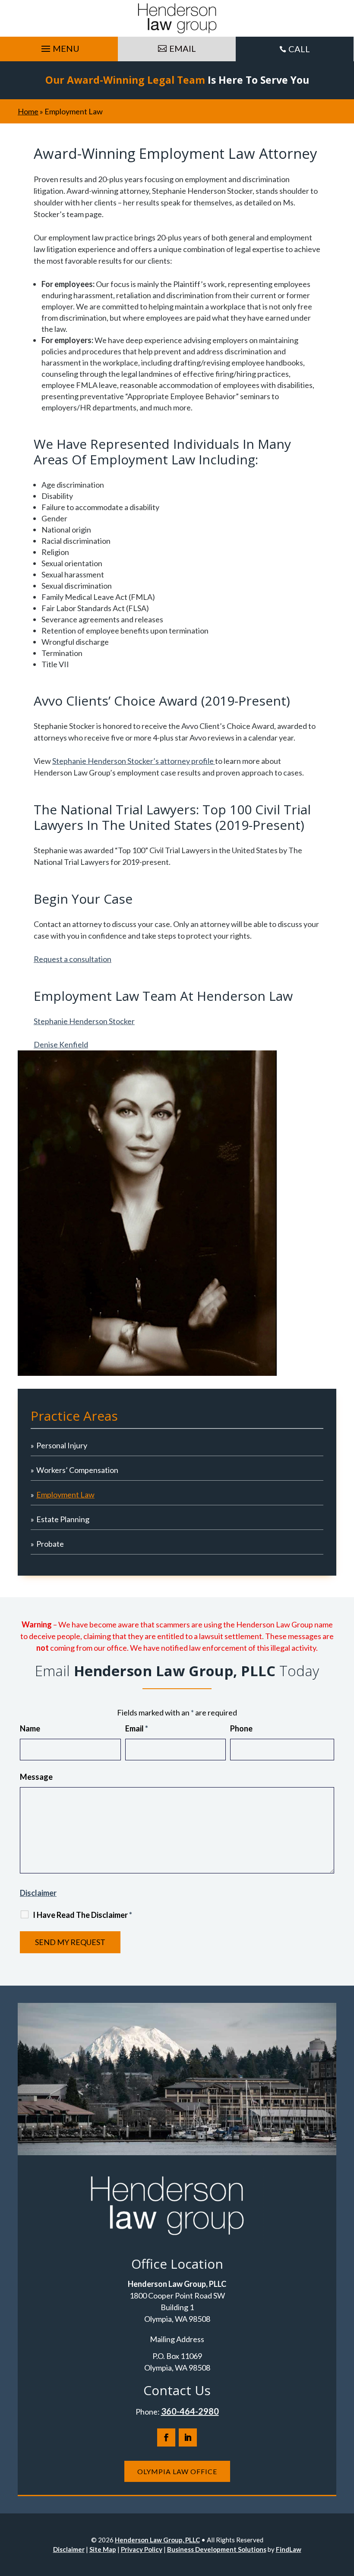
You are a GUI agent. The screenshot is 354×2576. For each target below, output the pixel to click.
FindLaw (289, 2549)
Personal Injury (62, 1445)
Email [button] (183, 48)
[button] (59, 47)
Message (36, 1777)
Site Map (103, 2549)
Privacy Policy (142, 2549)
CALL (299, 49)
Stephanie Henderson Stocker (84, 1021)
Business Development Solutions (217, 2549)
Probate (50, 1544)
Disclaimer (38, 1893)
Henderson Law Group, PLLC (157, 2540)
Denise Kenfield (61, 1044)
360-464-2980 (190, 2411)
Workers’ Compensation (77, 1470)
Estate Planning (63, 1519)
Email (137, 1728)
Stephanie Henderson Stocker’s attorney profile (134, 761)
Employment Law (65, 1495)
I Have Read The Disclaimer (82, 1915)
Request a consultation (73, 959)
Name (30, 1728)
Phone (241, 1728)
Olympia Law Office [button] (177, 2471)
